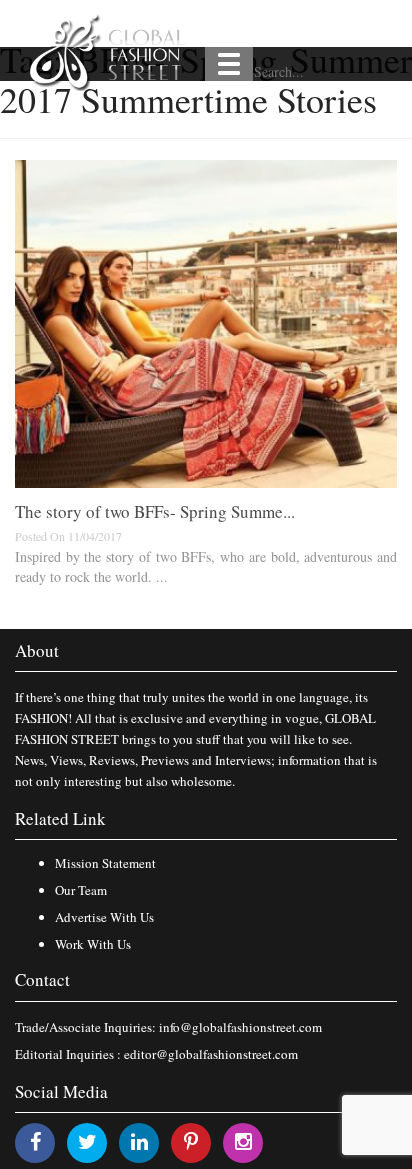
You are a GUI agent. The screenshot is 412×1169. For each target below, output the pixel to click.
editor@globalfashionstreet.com (211, 1054)
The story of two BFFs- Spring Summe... (155, 511)
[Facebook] (35, 1141)
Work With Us (93, 944)
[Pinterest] (191, 1141)
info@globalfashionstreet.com (240, 1027)
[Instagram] (243, 1141)
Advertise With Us (104, 917)
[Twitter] (87, 1141)
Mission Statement (105, 863)
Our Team (81, 890)
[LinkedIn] (139, 1141)
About (37, 650)
